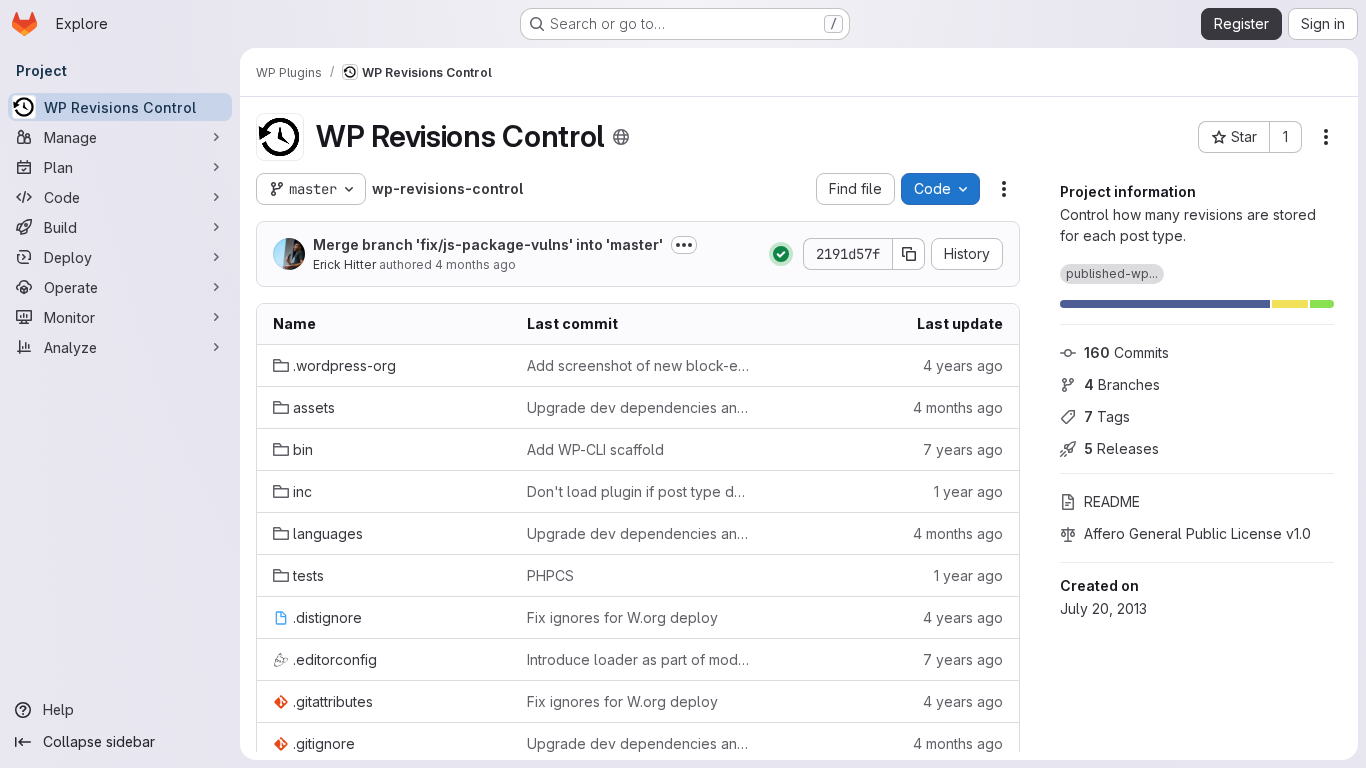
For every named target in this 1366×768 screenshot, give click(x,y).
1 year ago (968, 491)
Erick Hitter (344, 264)
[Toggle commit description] (684, 245)
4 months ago (475, 264)
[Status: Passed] (781, 254)
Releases (1121, 448)
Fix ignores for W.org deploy (622, 617)
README (1112, 501)
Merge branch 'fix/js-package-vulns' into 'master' (488, 244)
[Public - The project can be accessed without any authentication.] (621, 137)
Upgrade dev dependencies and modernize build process (638, 407)
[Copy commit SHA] (909, 254)
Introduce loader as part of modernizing (638, 659)
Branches (1122, 384)
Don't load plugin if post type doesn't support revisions (638, 491)
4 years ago (963, 365)
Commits (1126, 352)
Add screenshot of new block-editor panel (638, 365)
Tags (1107, 416)
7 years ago (963, 449)
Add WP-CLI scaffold (595, 449)
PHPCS (550, 575)
